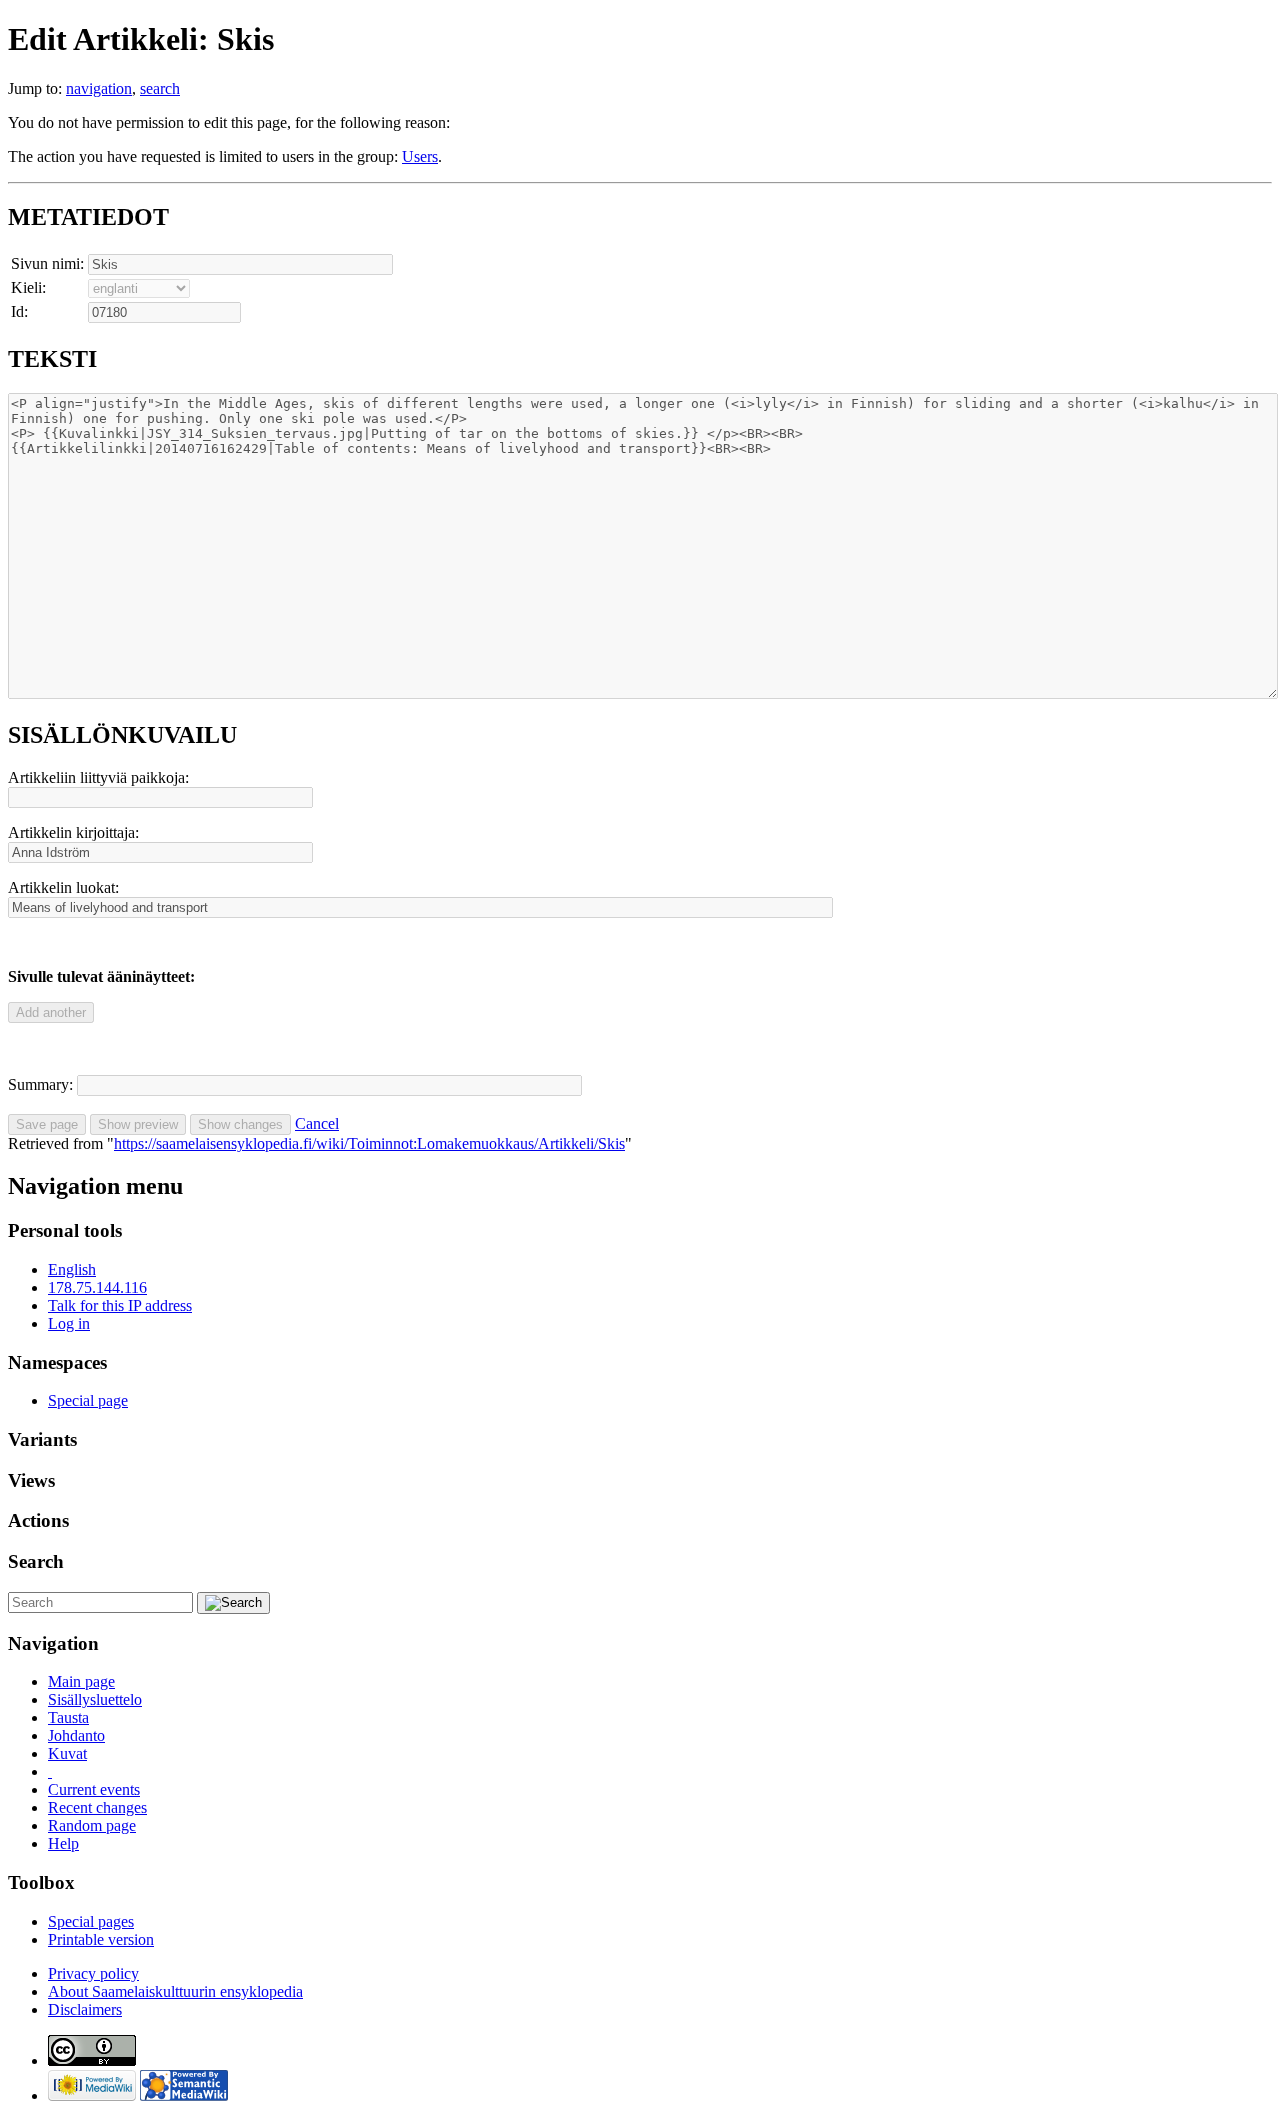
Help (63, 1843)
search (160, 88)
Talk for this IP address (120, 1305)
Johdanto (76, 1735)
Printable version (101, 1939)
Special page (88, 1400)
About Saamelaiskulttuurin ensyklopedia (175, 1991)
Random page (92, 1825)
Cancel (317, 1123)
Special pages (91, 1921)
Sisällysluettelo (95, 1699)
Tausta (68, 1717)
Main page (81, 1681)
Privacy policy (93, 1973)
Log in (69, 1323)
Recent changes (97, 1807)
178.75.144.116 (97, 1287)
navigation (99, 88)
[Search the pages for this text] (233, 1603)
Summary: (40, 1084)
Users (420, 156)
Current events (94, 1789)
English (72, 1269)
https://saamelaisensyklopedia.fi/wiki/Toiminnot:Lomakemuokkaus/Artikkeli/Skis (369, 1143)
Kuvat (67, 1753)
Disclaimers (85, 2009)
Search (36, 1561)
